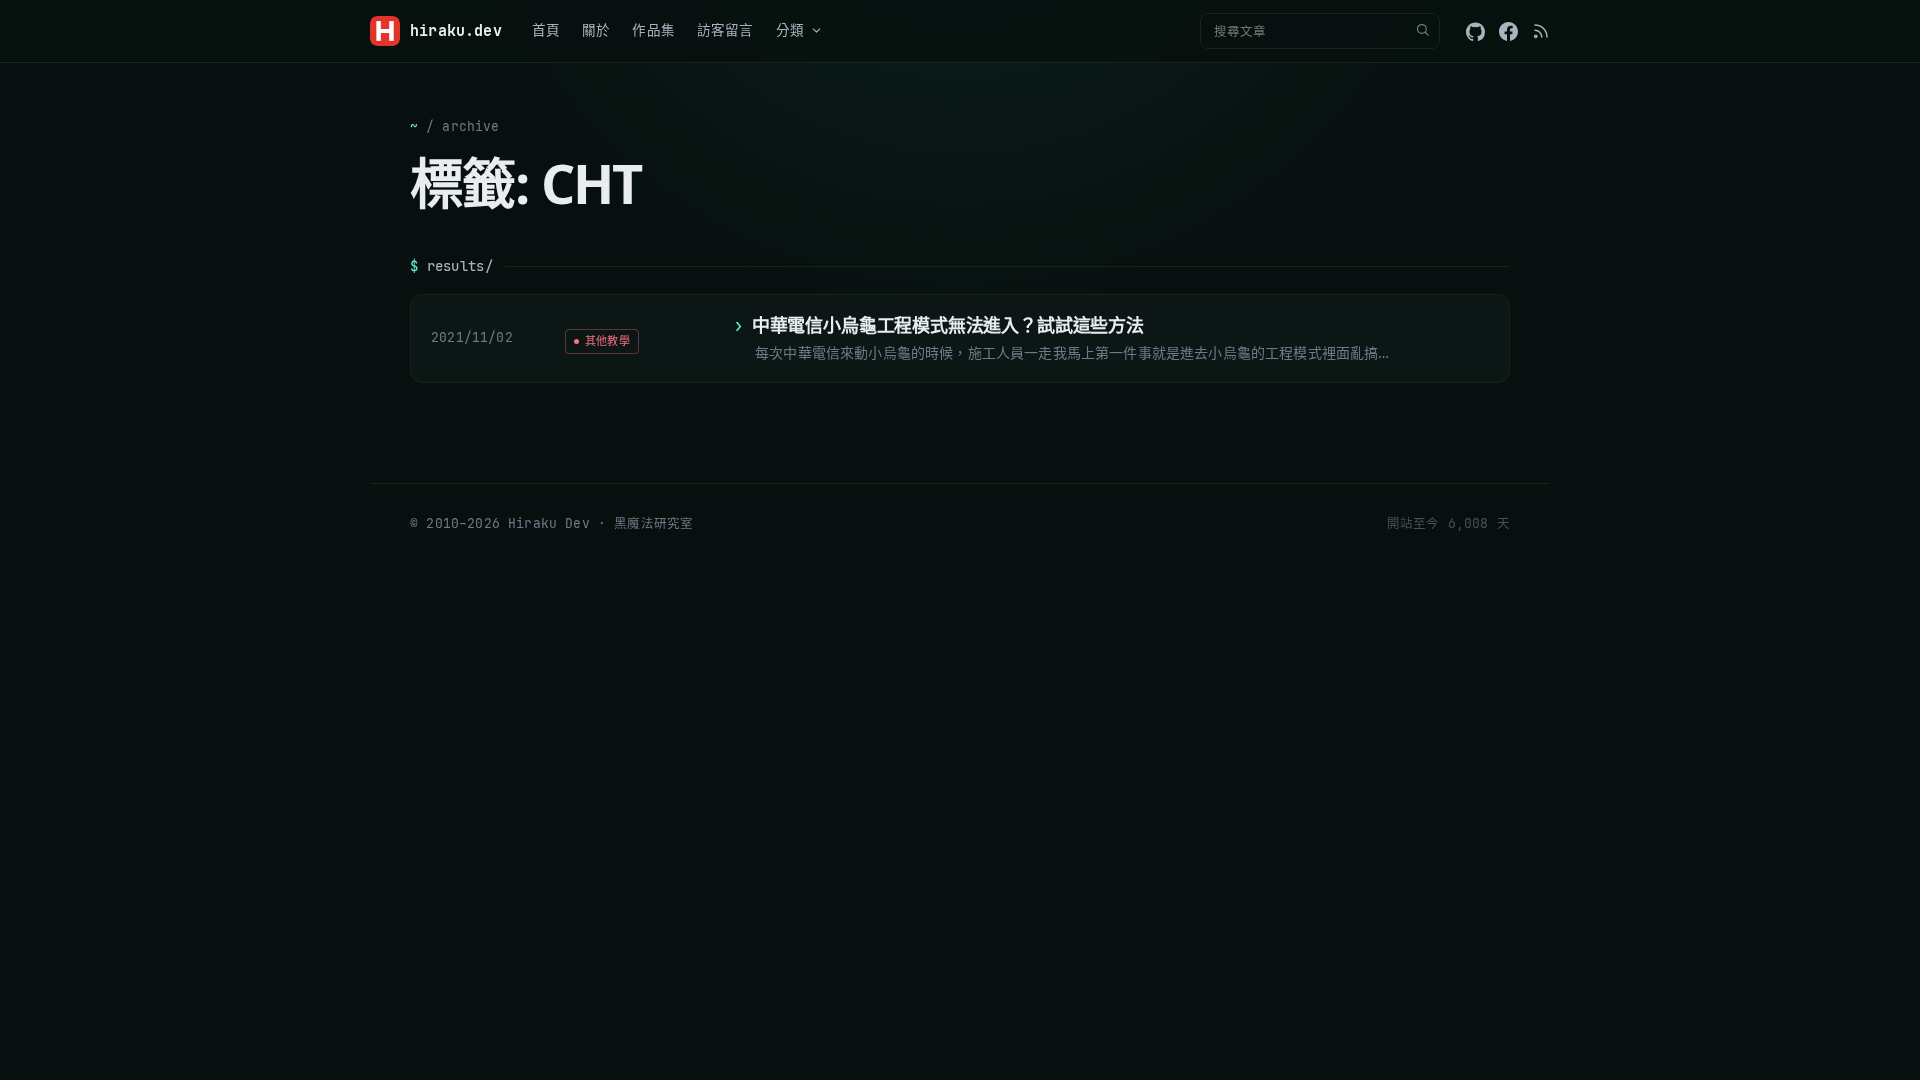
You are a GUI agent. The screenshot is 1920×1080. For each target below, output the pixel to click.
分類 (790, 30)
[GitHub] (1475, 31)
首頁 (546, 30)
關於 (596, 30)
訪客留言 (725, 30)
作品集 (653, 30)
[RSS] (1541, 31)
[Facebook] (1508, 31)
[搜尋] (1422, 31)
